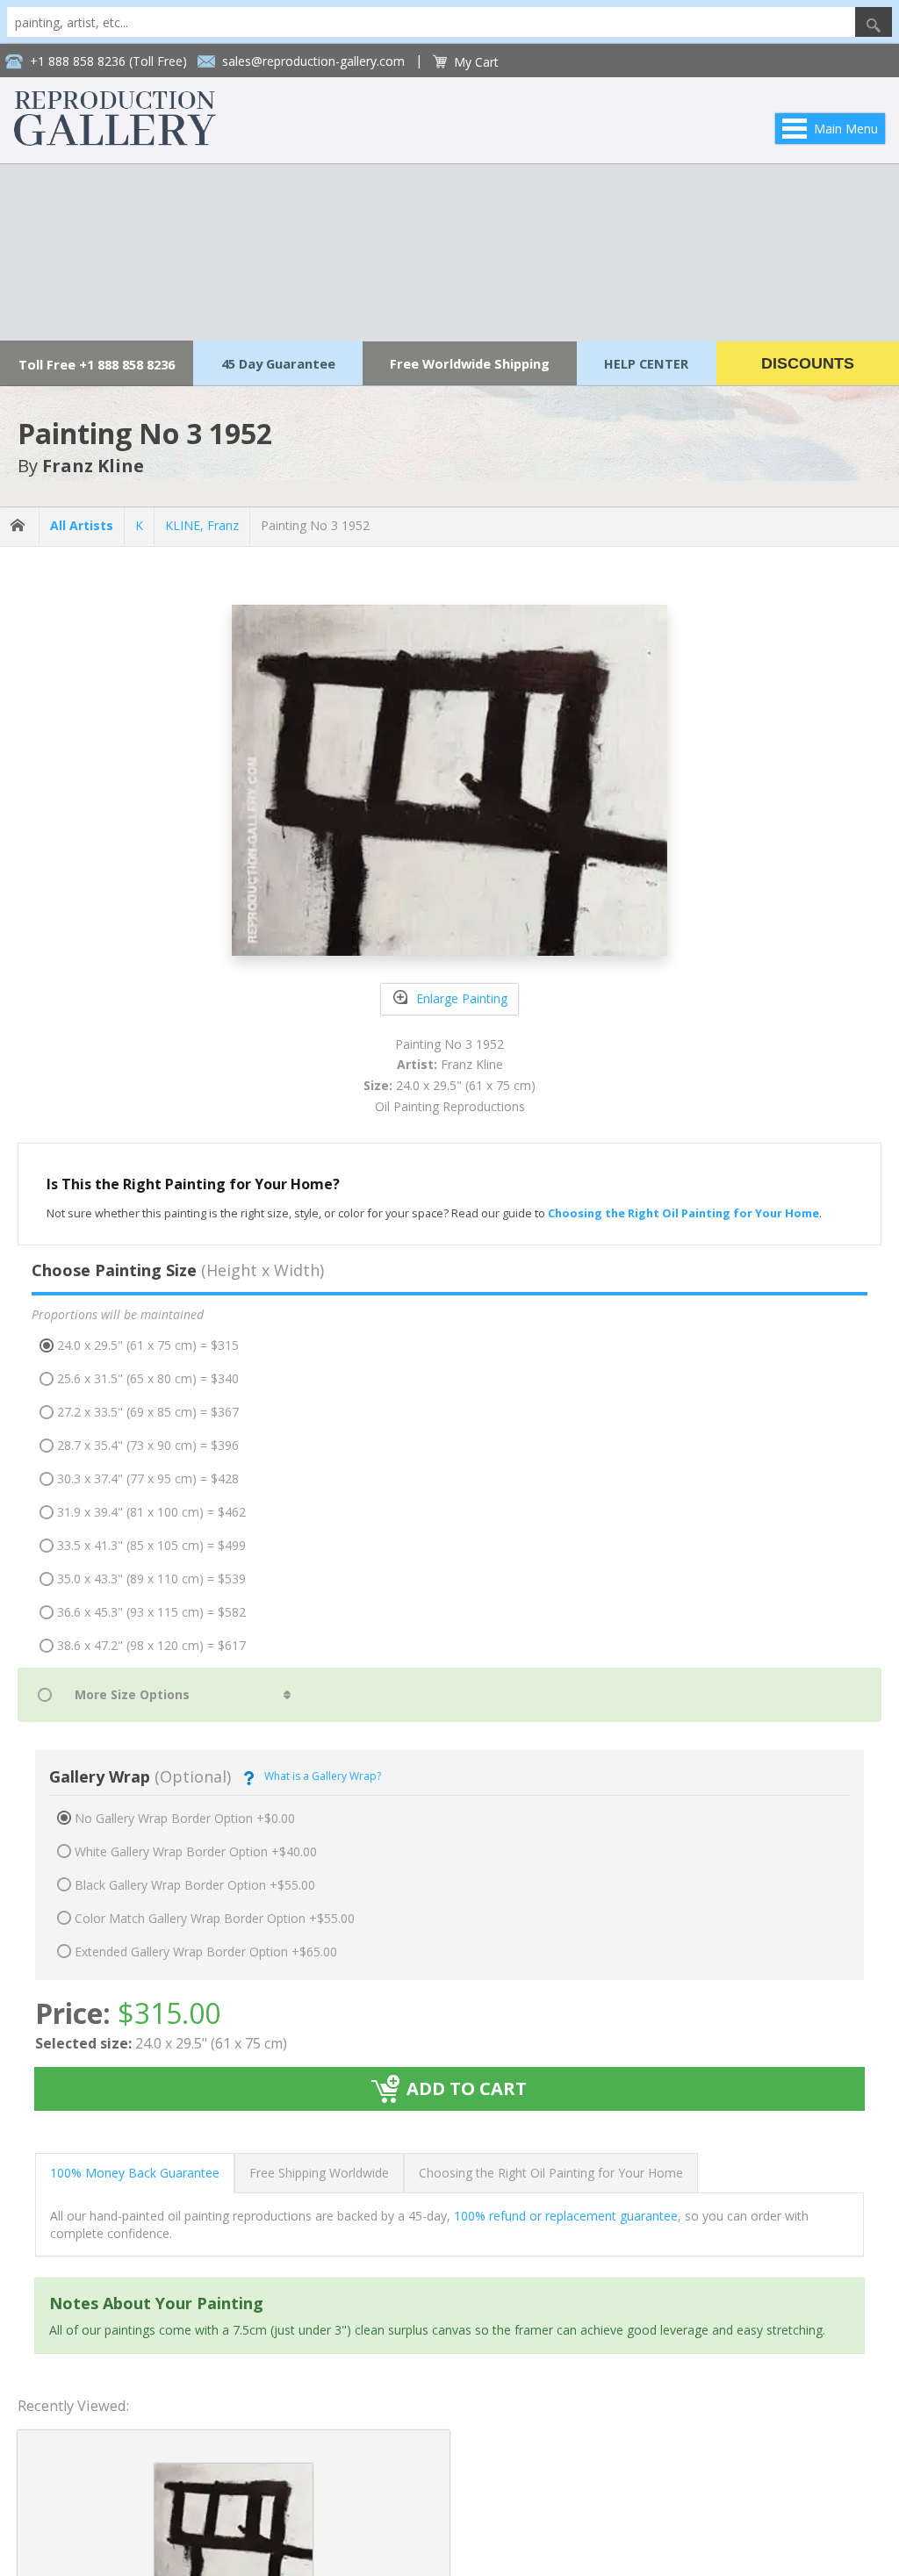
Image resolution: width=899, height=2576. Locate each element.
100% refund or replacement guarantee (566, 2216)
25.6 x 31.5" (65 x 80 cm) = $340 (148, 1378)
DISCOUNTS (808, 363)
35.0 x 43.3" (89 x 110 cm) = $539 (151, 1579)
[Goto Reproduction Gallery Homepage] (19, 526)
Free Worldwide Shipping (470, 363)
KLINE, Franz (202, 525)
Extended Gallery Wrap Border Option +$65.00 (206, 1952)
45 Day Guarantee (278, 363)
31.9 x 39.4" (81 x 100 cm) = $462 (151, 1512)
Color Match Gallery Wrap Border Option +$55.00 (215, 1918)
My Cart (476, 62)
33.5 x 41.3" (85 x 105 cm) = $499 (151, 1545)
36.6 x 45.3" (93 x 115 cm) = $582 (151, 1612)
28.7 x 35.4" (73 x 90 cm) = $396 (148, 1445)
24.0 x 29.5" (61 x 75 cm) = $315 (148, 1345)
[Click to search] (874, 22)
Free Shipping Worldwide (319, 2173)
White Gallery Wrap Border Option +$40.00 (196, 1851)
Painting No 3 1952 (315, 525)
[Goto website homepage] (115, 141)
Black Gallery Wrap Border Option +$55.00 (195, 1885)
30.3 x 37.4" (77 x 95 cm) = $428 (148, 1478)
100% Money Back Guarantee (135, 2173)
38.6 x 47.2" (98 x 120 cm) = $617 (151, 1645)
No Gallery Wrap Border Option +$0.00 (185, 1818)
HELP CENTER (646, 363)
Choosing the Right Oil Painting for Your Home (551, 2173)
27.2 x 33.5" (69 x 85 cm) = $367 (148, 1412)
